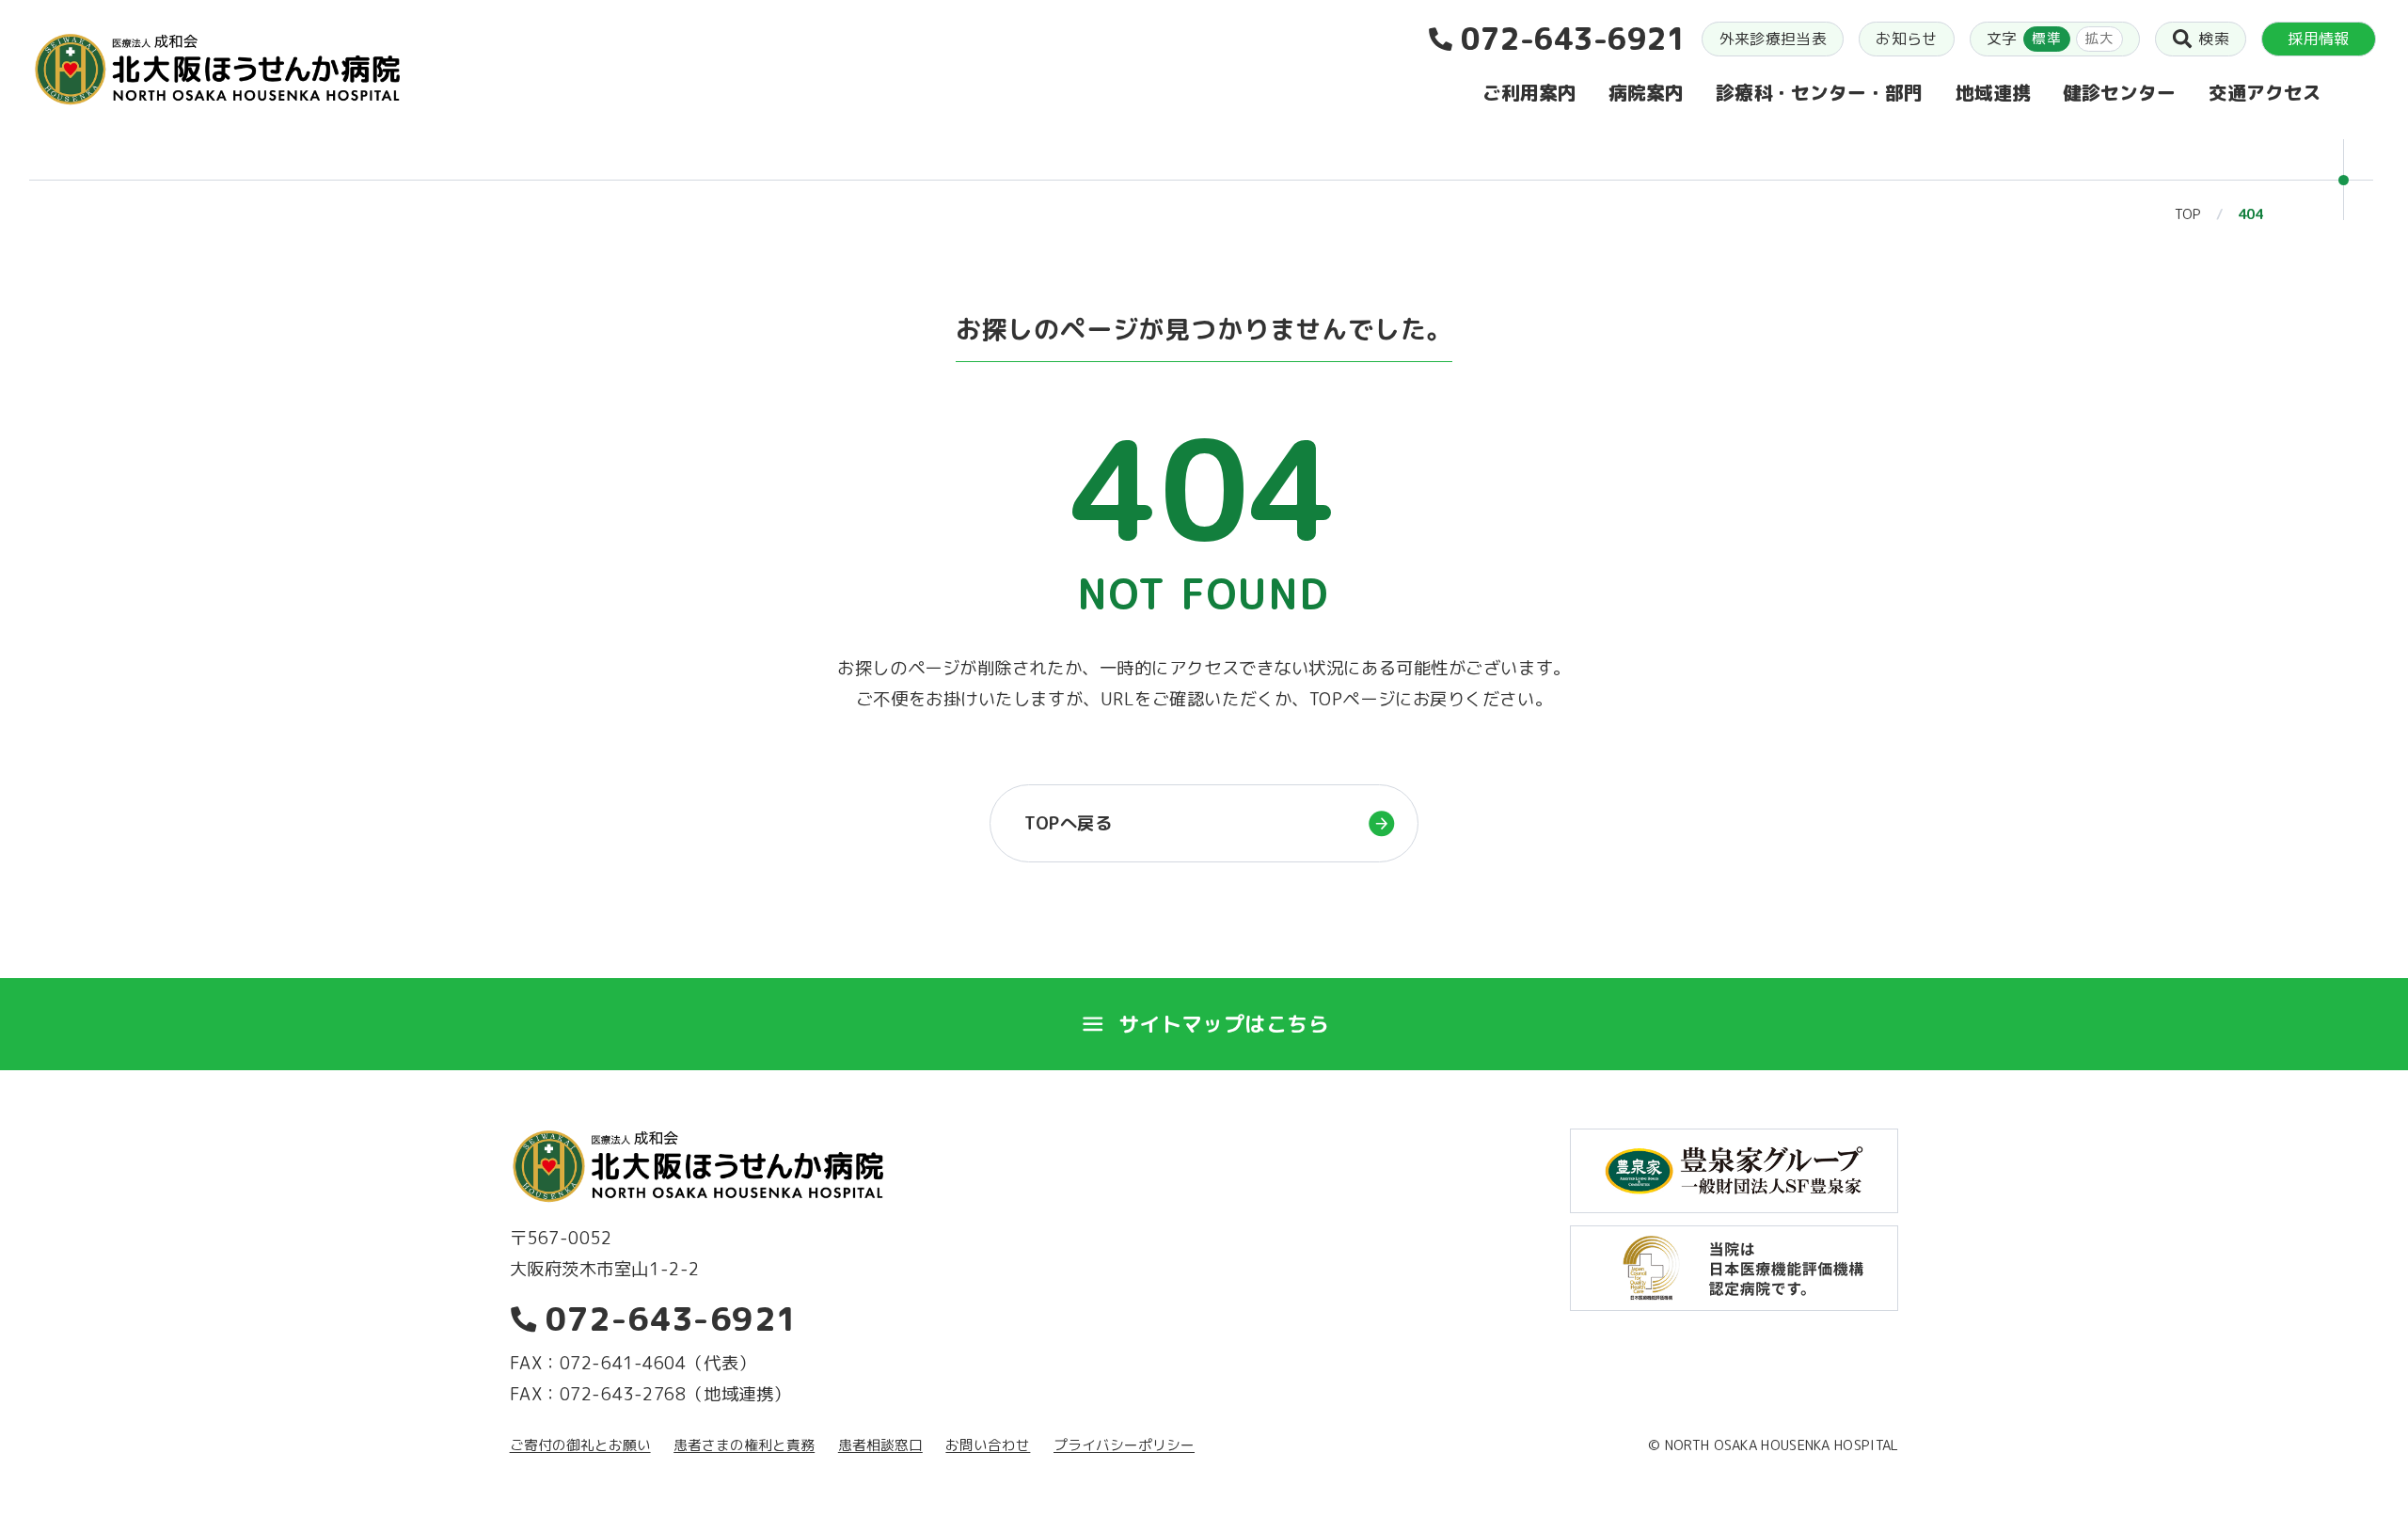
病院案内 (1646, 93)
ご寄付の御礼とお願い (580, 1445)
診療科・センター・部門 (1819, 93)
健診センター (2119, 93)
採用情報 (2318, 39)
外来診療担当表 (1773, 39)
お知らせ (1906, 39)
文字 (2050, 39)
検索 (2214, 39)
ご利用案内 (1529, 93)
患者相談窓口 (880, 1445)
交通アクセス (2265, 93)
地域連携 (1993, 93)
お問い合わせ (988, 1445)
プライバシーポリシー (1124, 1445)
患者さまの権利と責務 (744, 1445)
